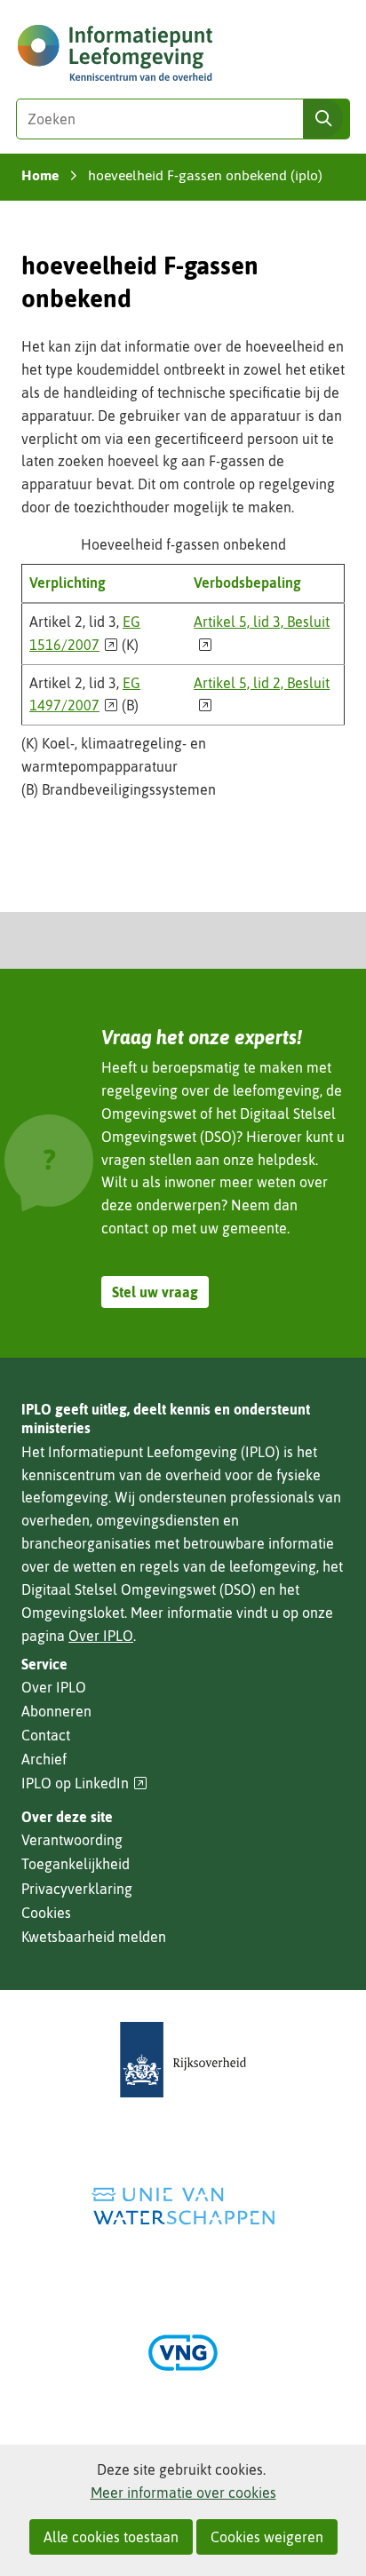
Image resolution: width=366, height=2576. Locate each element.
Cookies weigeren (267, 2537)
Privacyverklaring (77, 1889)
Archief (44, 1759)
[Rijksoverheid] (183, 2060)
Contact (46, 1735)
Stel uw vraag (155, 1292)
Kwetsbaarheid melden (94, 1937)
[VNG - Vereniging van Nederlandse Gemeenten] (183, 2353)
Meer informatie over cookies (183, 2493)
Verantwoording (72, 1840)
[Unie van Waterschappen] (183, 2206)
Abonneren (56, 1711)
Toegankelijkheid (76, 1864)
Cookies (46, 1913)
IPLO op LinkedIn (84, 1783)
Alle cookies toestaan (111, 2537)
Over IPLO (101, 1636)
